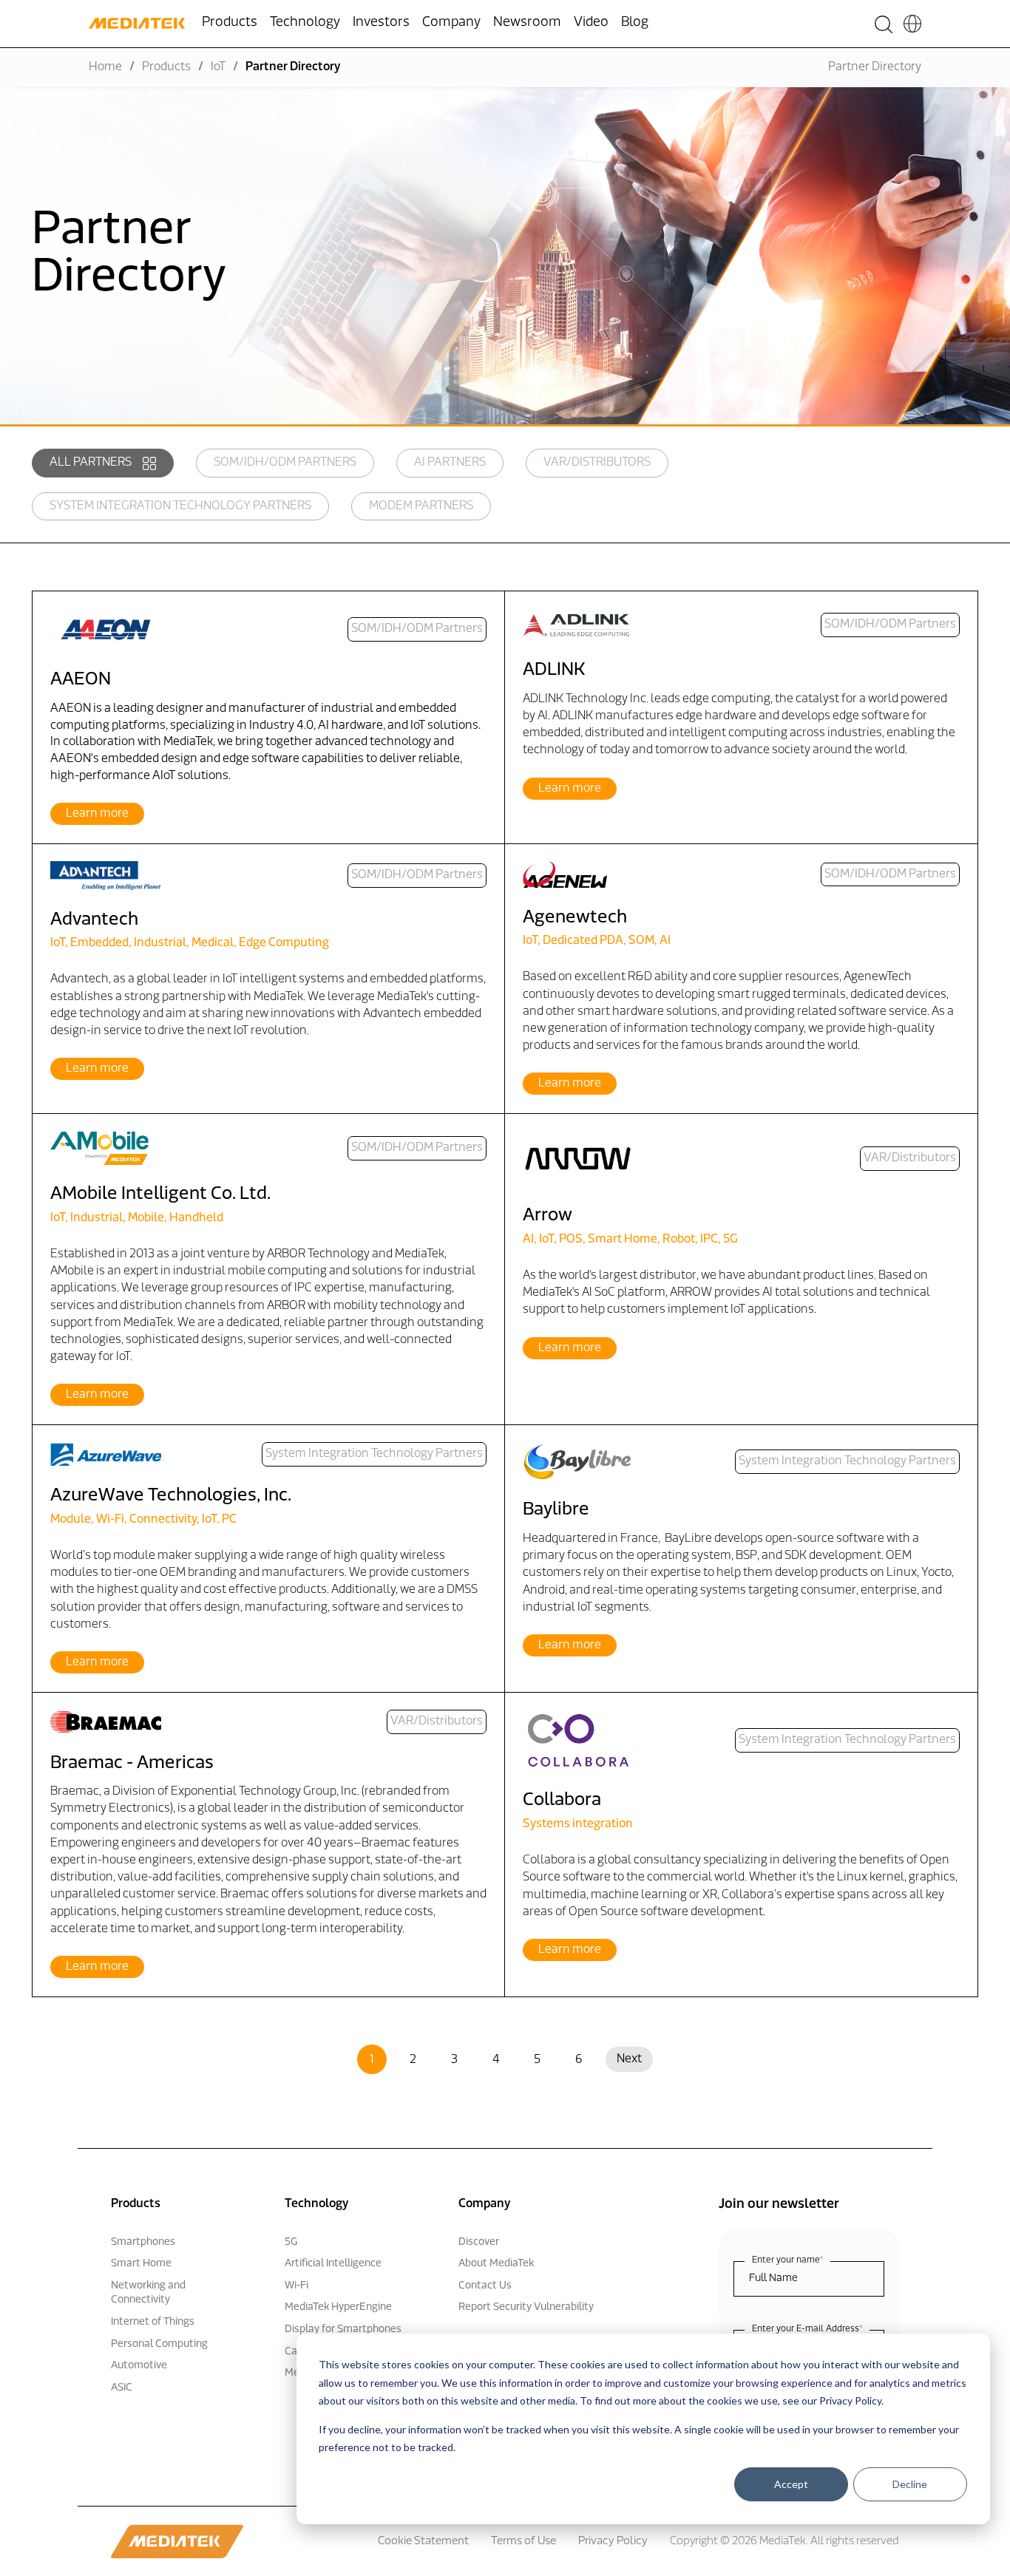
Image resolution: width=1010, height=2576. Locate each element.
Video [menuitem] (591, 23)
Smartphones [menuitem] (143, 2242)
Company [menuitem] (451, 23)
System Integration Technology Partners (180, 506)
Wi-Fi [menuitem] (296, 2286)
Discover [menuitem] (479, 2242)
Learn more (97, 814)
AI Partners (450, 463)
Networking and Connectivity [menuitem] (148, 2293)
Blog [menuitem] (635, 23)
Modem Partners (421, 506)
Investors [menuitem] (381, 23)
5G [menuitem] (291, 2242)
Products (166, 67)
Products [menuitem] (230, 23)
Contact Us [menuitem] (485, 2286)
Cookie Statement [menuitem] (423, 2542)
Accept (791, 2484)
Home (105, 67)
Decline (910, 2484)
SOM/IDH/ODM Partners (285, 463)
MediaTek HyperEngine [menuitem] (338, 2307)
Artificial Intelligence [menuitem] (333, 2264)
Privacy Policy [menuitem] (613, 2542)
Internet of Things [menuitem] (153, 2322)
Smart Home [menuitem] (141, 2264)
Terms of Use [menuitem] (523, 2542)
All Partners (91, 463)
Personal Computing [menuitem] (159, 2344)
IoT (218, 67)
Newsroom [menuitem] (527, 23)
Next (629, 2059)
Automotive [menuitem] (139, 2366)
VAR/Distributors (597, 463)
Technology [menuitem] (305, 23)
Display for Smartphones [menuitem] (343, 2329)
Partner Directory (875, 67)
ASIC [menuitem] (122, 2388)
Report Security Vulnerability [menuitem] (526, 2307)
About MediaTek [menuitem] (496, 2264)
